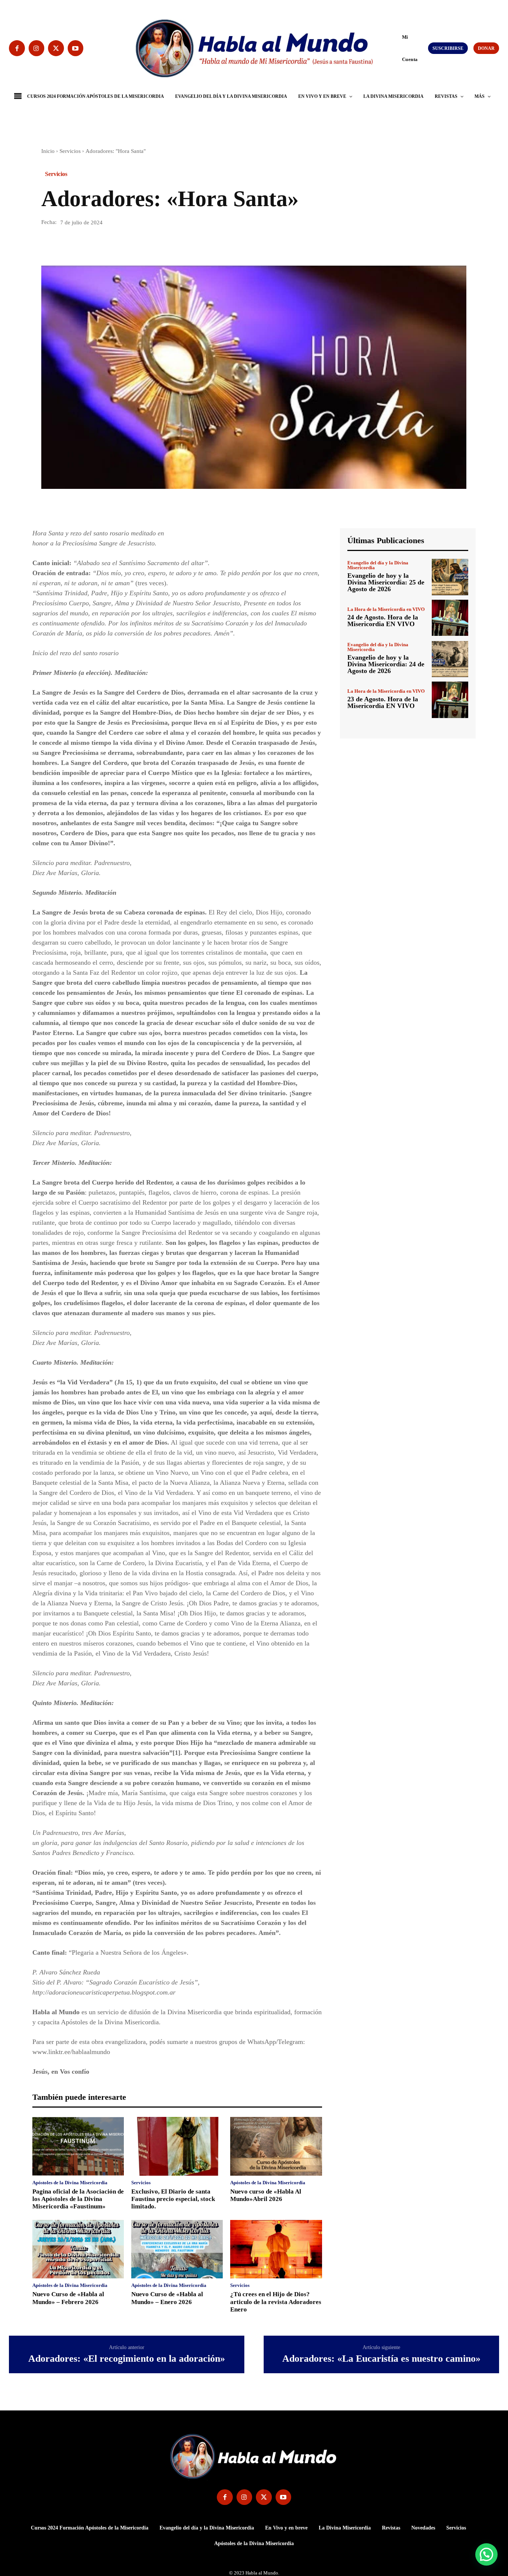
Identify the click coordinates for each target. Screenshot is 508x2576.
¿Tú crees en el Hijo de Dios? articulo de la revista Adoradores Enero (276, 2302)
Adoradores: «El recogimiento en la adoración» (127, 2359)
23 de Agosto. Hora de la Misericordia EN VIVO (383, 702)
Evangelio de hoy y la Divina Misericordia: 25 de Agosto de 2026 (386, 582)
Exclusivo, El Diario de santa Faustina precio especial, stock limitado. (173, 2199)
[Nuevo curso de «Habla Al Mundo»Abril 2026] (276, 2146)
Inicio (48, 151)
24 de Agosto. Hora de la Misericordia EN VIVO (383, 621)
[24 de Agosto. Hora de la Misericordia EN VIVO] (450, 618)
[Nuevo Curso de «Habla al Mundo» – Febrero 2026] (78, 2249)
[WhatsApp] (100, 244)
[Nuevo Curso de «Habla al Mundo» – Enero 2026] (177, 2249)
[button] (399, 48)
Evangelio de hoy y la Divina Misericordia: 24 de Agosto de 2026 (386, 664)
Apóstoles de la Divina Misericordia (70, 2183)
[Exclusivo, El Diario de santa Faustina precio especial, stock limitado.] (177, 2146)
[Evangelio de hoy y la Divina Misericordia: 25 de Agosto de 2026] (450, 577)
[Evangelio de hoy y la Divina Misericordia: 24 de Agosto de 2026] (450, 659)
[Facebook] (17, 48)
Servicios (70, 151)
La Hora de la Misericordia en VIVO (386, 609)
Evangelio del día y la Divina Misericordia (378, 565)
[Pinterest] (83, 244)
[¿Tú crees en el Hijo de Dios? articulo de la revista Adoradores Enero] (276, 2249)
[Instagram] (37, 48)
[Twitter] (56, 48)
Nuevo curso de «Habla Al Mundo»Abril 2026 (266, 2195)
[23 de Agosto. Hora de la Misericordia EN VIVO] (450, 700)
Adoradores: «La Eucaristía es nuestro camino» (381, 2359)
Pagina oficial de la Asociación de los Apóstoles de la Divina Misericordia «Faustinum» (78, 2199)
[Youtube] (76, 48)
